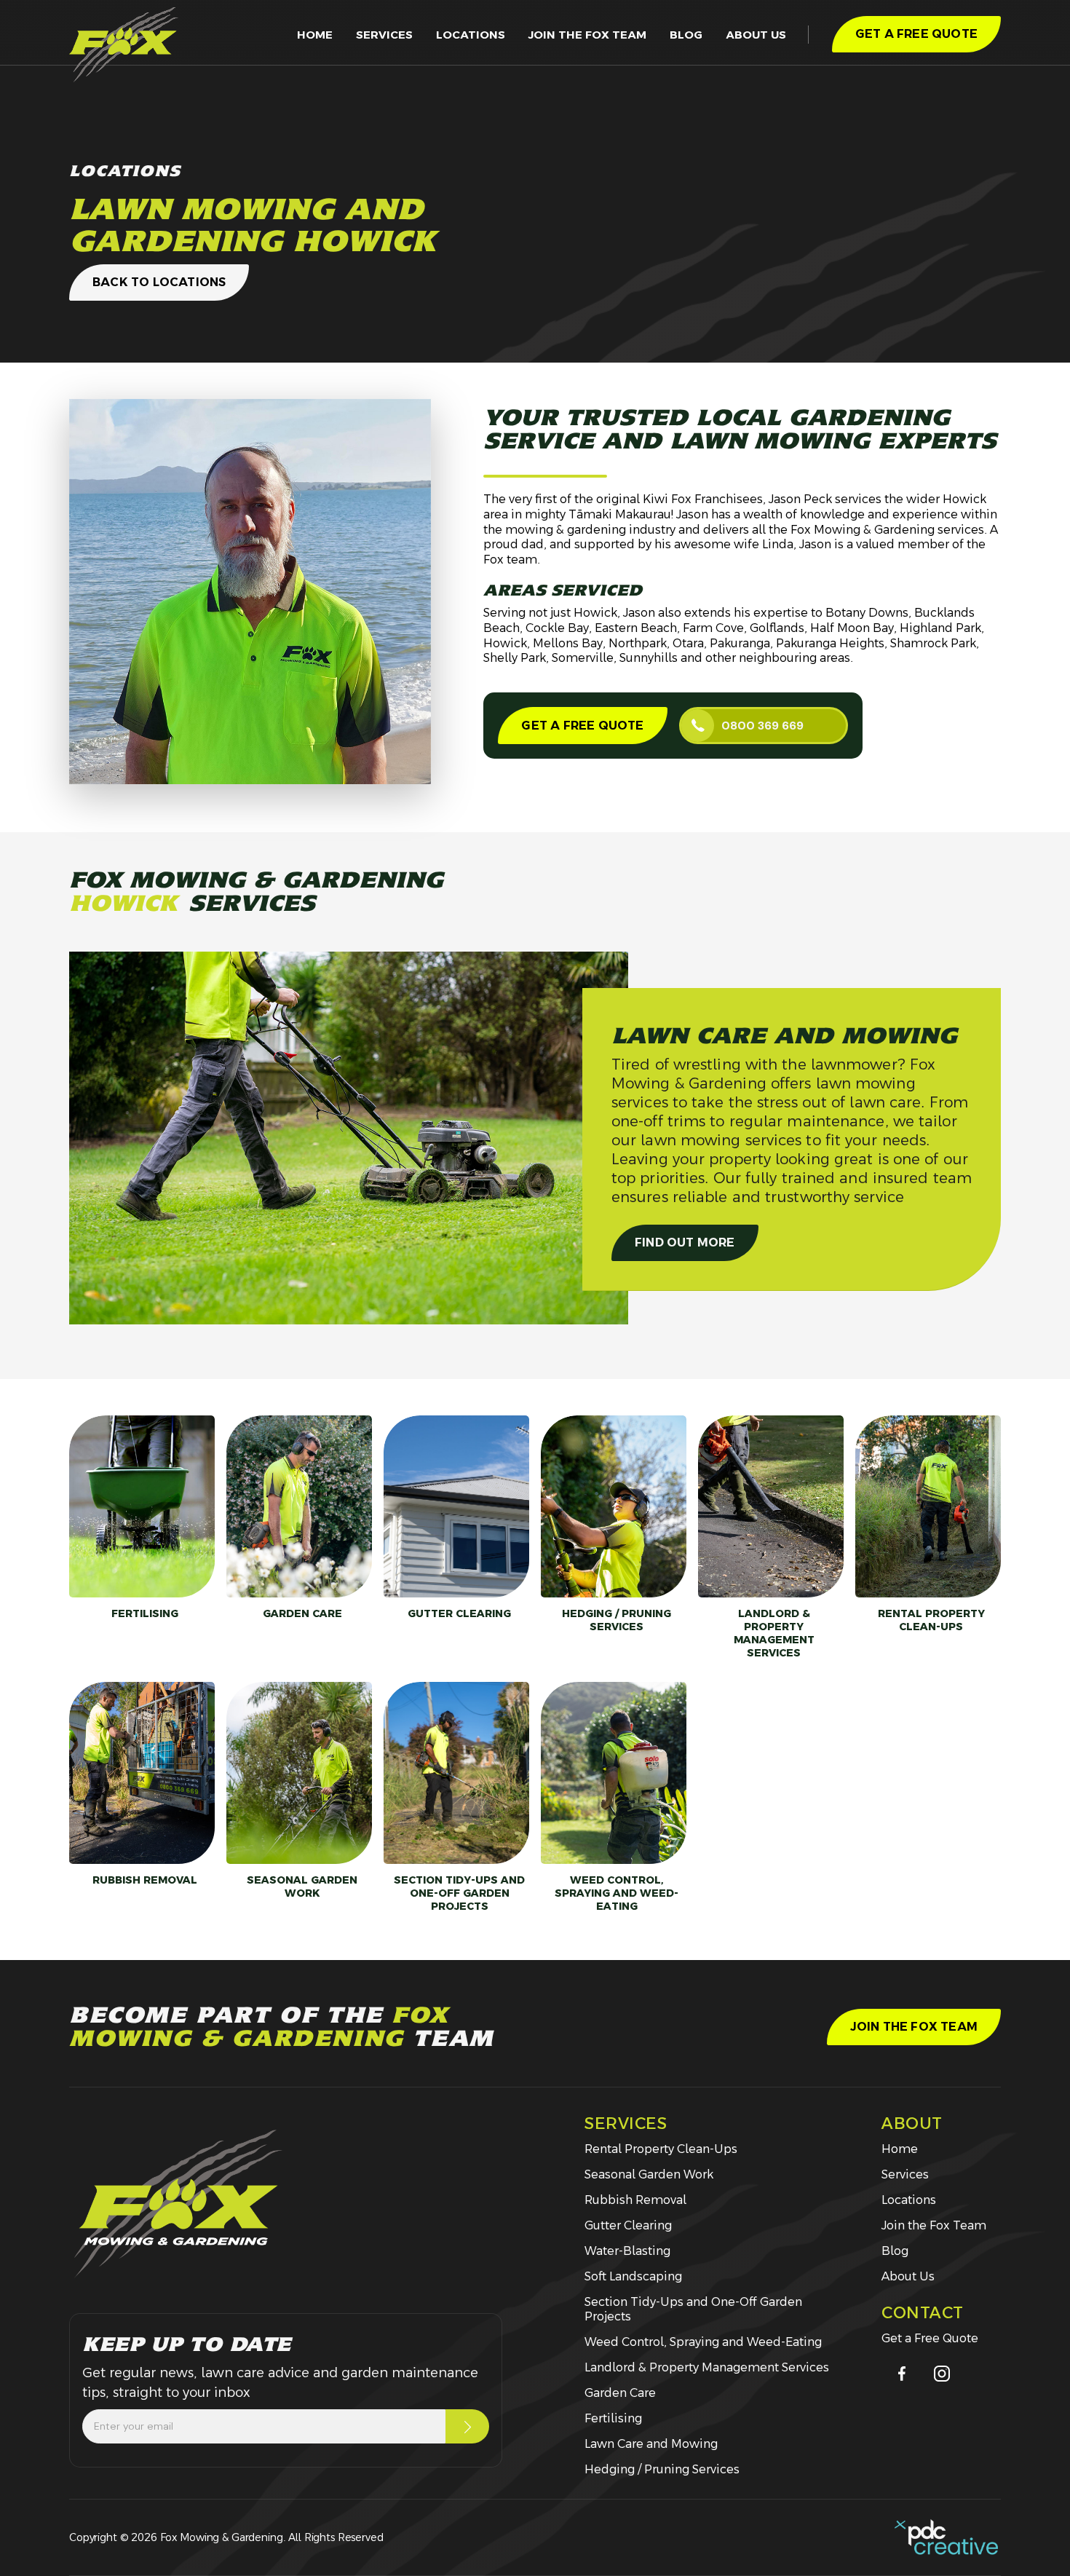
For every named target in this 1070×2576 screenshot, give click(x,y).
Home (315, 35)
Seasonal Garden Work (649, 2174)
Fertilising (613, 2418)
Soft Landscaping (633, 2276)
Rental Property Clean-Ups (661, 2149)
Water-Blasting (627, 2251)
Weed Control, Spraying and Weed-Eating (703, 2342)
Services (384, 35)
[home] (124, 45)
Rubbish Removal (635, 2200)
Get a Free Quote (582, 726)
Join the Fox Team (934, 2225)
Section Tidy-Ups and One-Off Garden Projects (693, 2309)
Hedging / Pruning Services (662, 2469)
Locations (471, 35)
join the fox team (587, 35)
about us (756, 35)
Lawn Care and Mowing (651, 2444)
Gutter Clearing (628, 2225)
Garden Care (620, 2393)
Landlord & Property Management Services (707, 2367)
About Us (908, 2276)
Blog (686, 35)
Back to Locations (159, 282)
